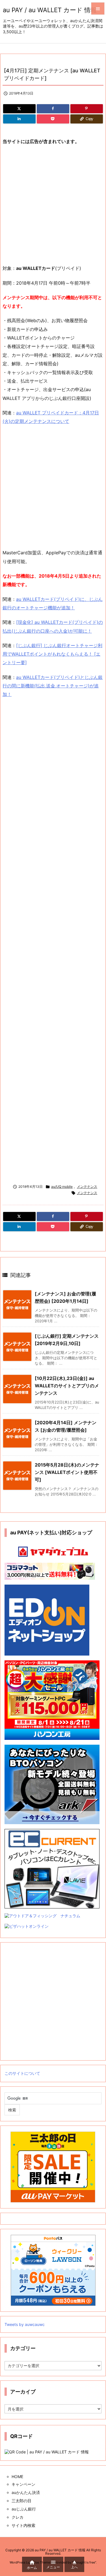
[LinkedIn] (19, 119)
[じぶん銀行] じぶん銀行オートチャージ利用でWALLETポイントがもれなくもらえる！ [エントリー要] (52, 654)
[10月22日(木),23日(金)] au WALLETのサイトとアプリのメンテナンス (67, 1385)
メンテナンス (87, 1187)
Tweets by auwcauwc (25, 2324)
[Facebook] (53, 109)
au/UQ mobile (62, 1187)
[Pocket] (53, 119)
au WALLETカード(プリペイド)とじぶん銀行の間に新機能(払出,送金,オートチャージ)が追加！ (53, 686)
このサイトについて (22, 2073)
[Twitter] (19, 109)
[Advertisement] (53, 205)
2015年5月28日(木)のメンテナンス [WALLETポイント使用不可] (67, 1472)
